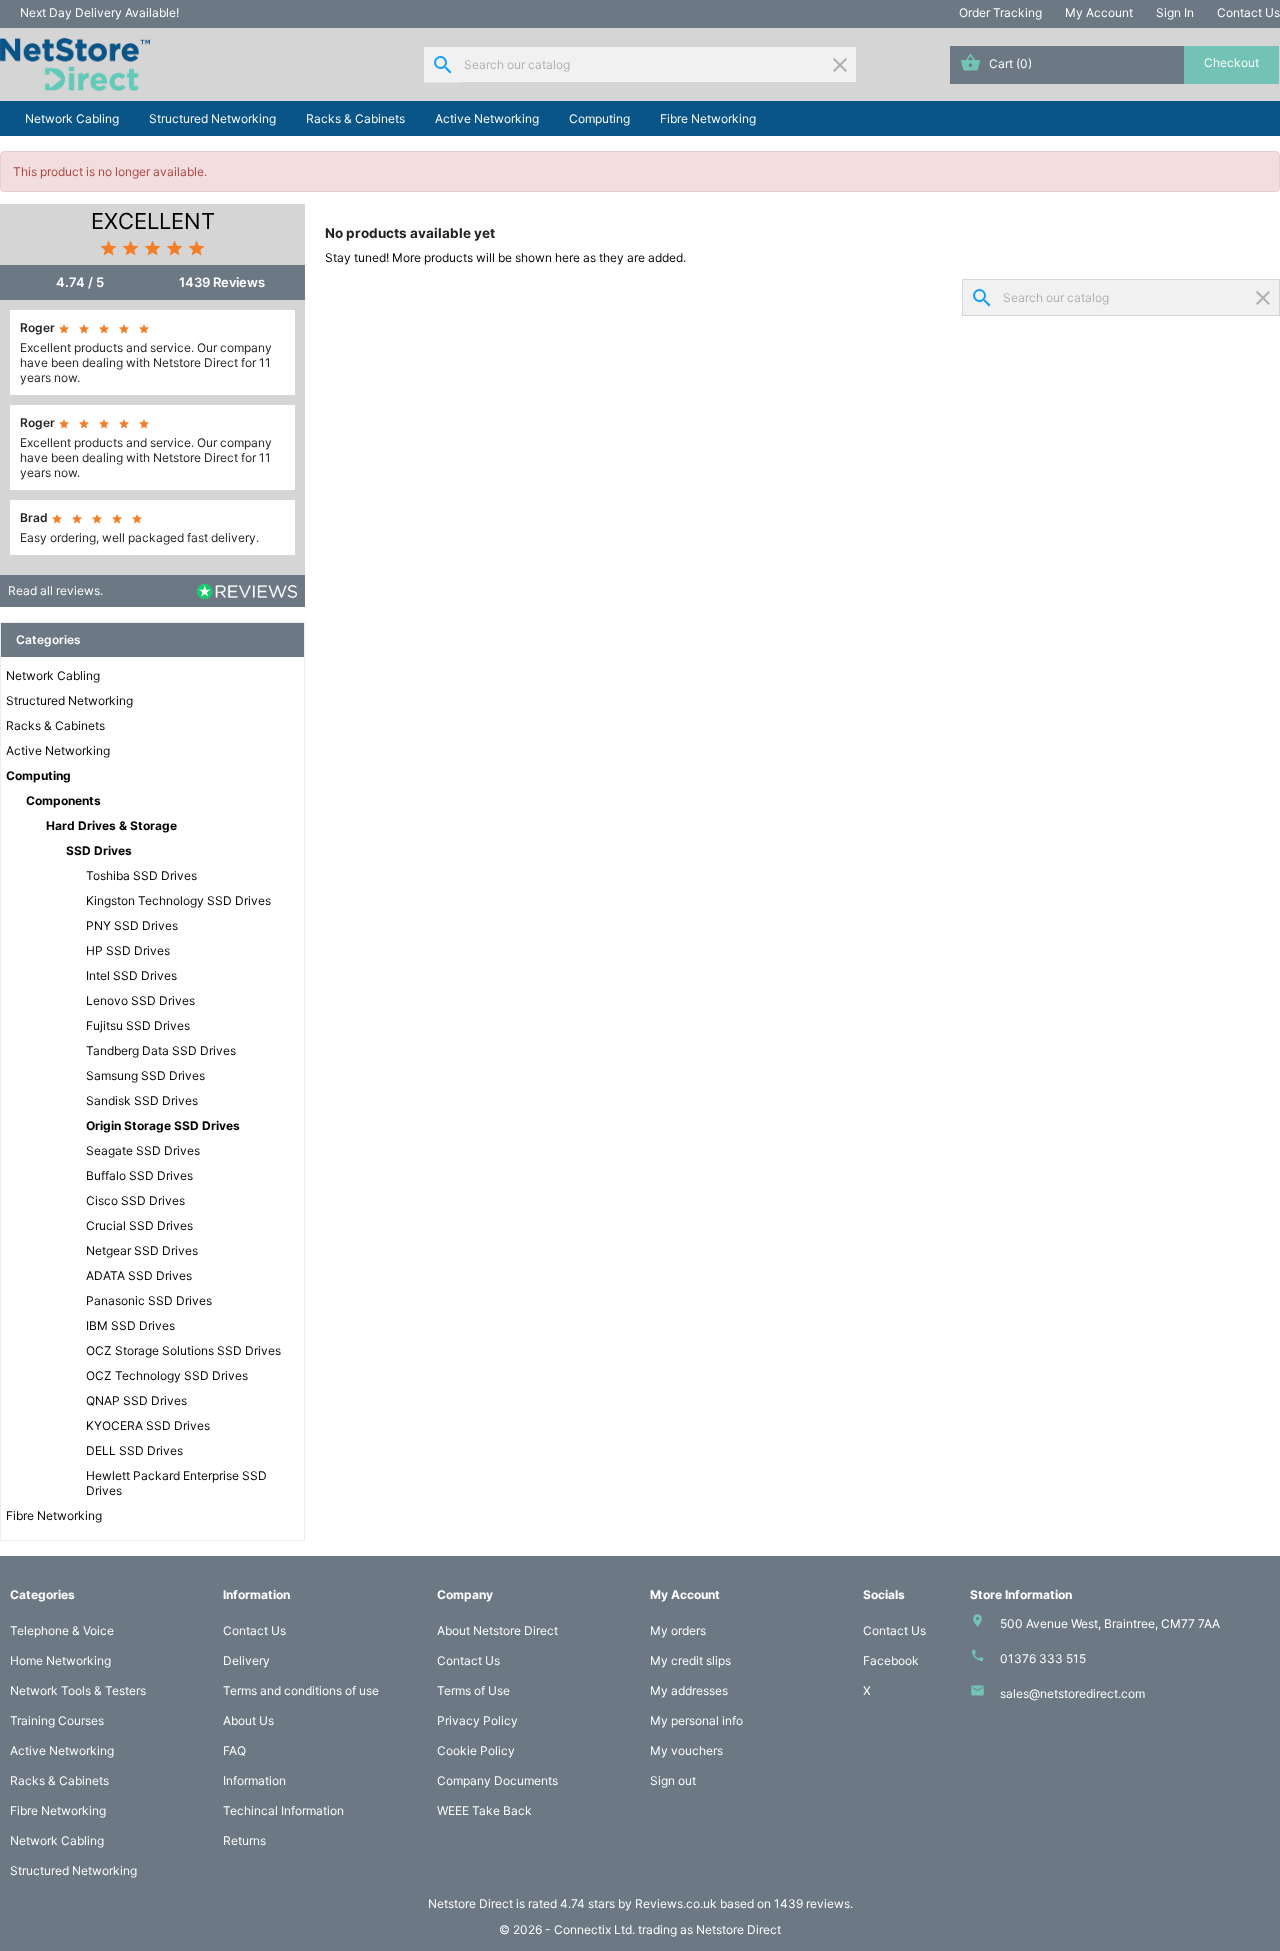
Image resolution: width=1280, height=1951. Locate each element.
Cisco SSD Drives (135, 1200)
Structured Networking (212, 118)
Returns (244, 1840)
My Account (1099, 12)
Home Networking (60, 1660)
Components (63, 800)
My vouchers (686, 1750)
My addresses (689, 1690)
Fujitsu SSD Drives (138, 1025)
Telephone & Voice (62, 1630)
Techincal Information (283, 1810)
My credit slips (690, 1660)
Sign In (1175, 12)
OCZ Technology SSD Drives (167, 1375)
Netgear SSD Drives (142, 1250)
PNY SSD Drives (132, 925)
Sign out (673, 1780)
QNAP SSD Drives (136, 1400)
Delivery (246, 1660)
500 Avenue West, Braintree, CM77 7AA (1110, 1623)
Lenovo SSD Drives (140, 1000)
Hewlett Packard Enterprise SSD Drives (176, 1483)
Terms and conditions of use (301, 1690)
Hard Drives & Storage (111, 825)
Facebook (891, 1660)
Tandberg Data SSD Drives (161, 1050)
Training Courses (57, 1720)
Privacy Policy (477, 1720)
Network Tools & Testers (78, 1690)
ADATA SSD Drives (139, 1275)
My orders (678, 1630)
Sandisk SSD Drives (142, 1100)
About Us (248, 1720)
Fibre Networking (708, 118)
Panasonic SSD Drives (149, 1300)
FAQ (234, 1750)
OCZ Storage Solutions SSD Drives (183, 1350)
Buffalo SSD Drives (139, 1175)
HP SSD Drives (128, 950)
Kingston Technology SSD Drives (178, 900)
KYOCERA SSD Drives (148, 1425)
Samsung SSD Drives (145, 1075)
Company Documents (497, 1780)
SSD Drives (99, 850)
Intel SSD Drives (131, 975)
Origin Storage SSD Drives (163, 1125)
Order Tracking (1000, 12)
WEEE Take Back (484, 1810)
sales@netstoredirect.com (1072, 1693)
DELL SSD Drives (134, 1450)
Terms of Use (473, 1690)
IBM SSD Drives (130, 1325)
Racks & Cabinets (355, 118)
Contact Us (1248, 12)
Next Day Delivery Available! (99, 12)
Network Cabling (72, 118)
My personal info (696, 1720)
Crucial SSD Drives (139, 1225)
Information (254, 1780)
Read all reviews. (55, 590)
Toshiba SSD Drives (141, 875)
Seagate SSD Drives (143, 1150)
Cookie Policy (476, 1750)
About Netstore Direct (497, 1630)
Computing (599, 118)
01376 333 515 (1043, 1658)
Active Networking (487, 118)
